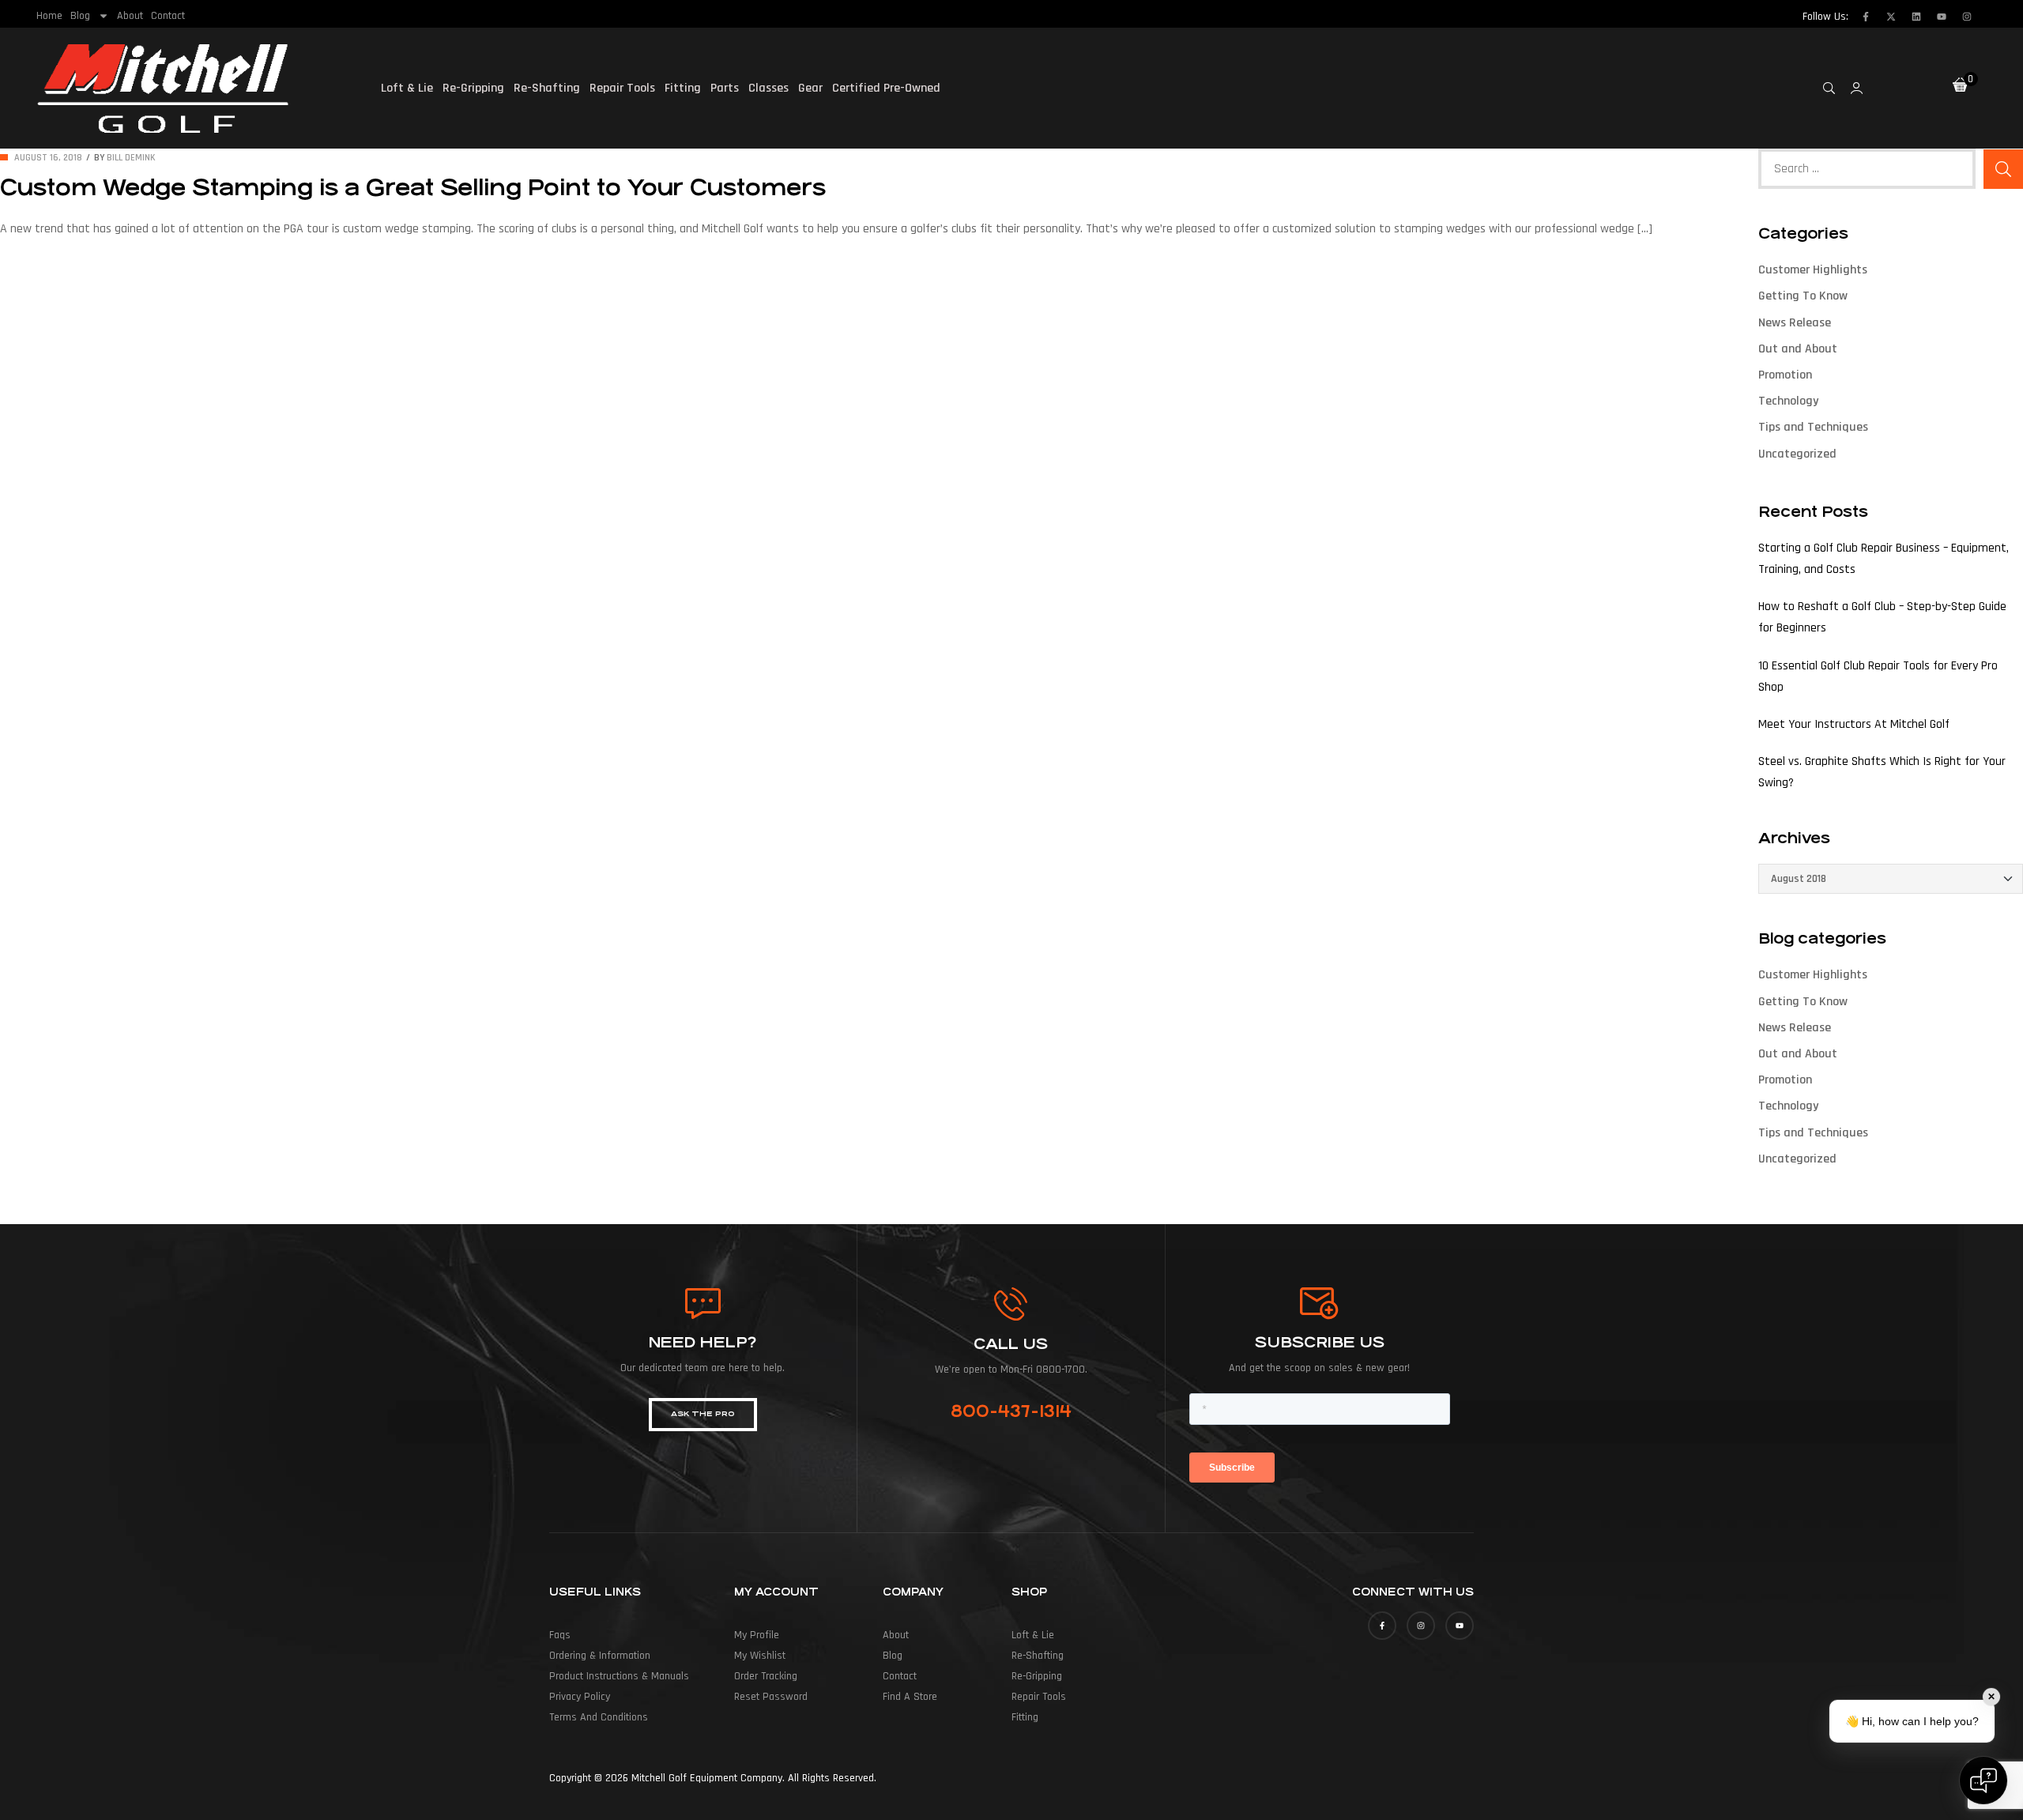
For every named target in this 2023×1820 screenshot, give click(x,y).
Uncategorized (1797, 454)
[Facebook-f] (1866, 17)
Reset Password (771, 1697)
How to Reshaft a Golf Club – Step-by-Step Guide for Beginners (1882, 617)
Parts (725, 88)
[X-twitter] (1891, 17)
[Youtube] (1942, 17)
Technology (1788, 401)
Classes (769, 88)
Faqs (560, 1635)
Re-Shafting (547, 88)
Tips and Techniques (1813, 427)
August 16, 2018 (48, 158)
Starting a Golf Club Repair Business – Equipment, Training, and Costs (1884, 559)
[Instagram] (1967, 17)
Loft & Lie (407, 88)
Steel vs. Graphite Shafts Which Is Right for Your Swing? (1882, 772)
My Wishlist (760, 1656)
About (130, 16)
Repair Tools (622, 88)
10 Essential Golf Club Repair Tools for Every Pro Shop (1878, 676)
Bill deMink (131, 158)
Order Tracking (766, 1676)
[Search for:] (1867, 169)
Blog (80, 16)
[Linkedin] (1916, 17)
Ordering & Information (600, 1656)
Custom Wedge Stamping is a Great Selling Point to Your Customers (413, 188)
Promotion (1785, 375)
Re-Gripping (473, 88)
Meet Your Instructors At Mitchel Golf (1854, 724)
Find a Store (910, 1697)
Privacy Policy (580, 1697)
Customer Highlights (1813, 270)
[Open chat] (1983, 1780)
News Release (1795, 323)
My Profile (757, 1635)
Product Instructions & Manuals (619, 1676)
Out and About (1798, 349)
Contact (168, 16)
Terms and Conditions (599, 1717)
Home (49, 16)
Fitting (683, 88)
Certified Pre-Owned (886, 88)
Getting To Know (1803, 296)
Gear (810, 88)
